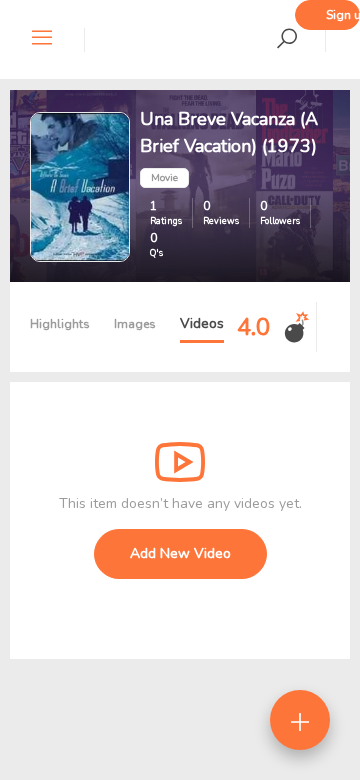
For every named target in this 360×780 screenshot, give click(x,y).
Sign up (343, 15)
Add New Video (180, 553)
